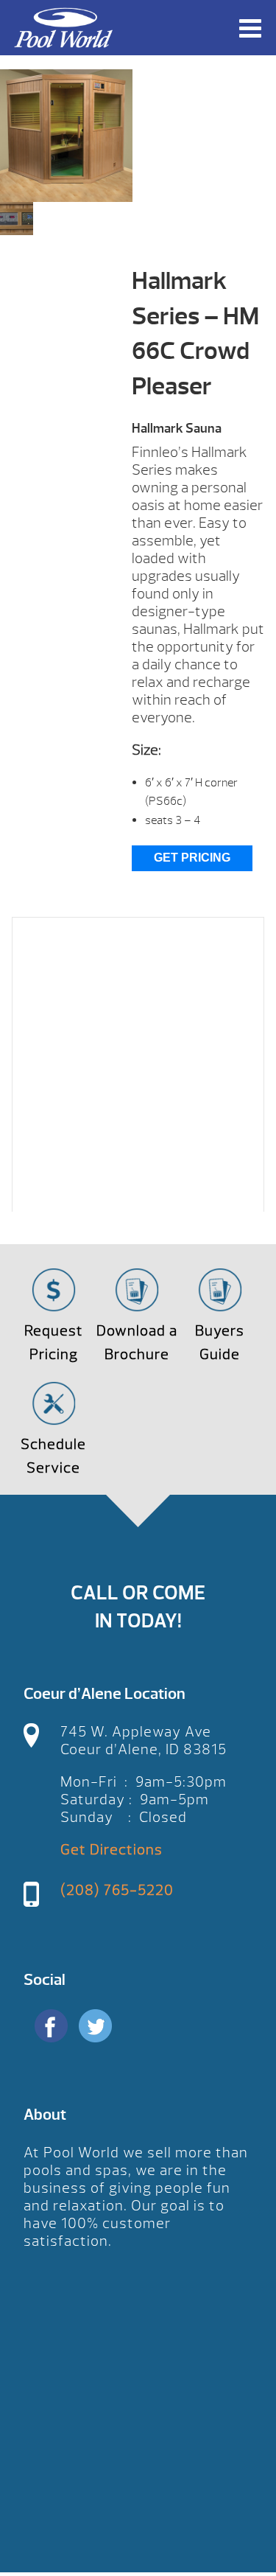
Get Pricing (192, 858)
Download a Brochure (137, 1343)
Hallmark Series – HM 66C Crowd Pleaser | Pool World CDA (63, 28)
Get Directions (112, 1850)
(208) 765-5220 (117, 1890)
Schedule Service (53, 1456)
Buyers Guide (220, 1343)
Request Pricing (54, 1343)
